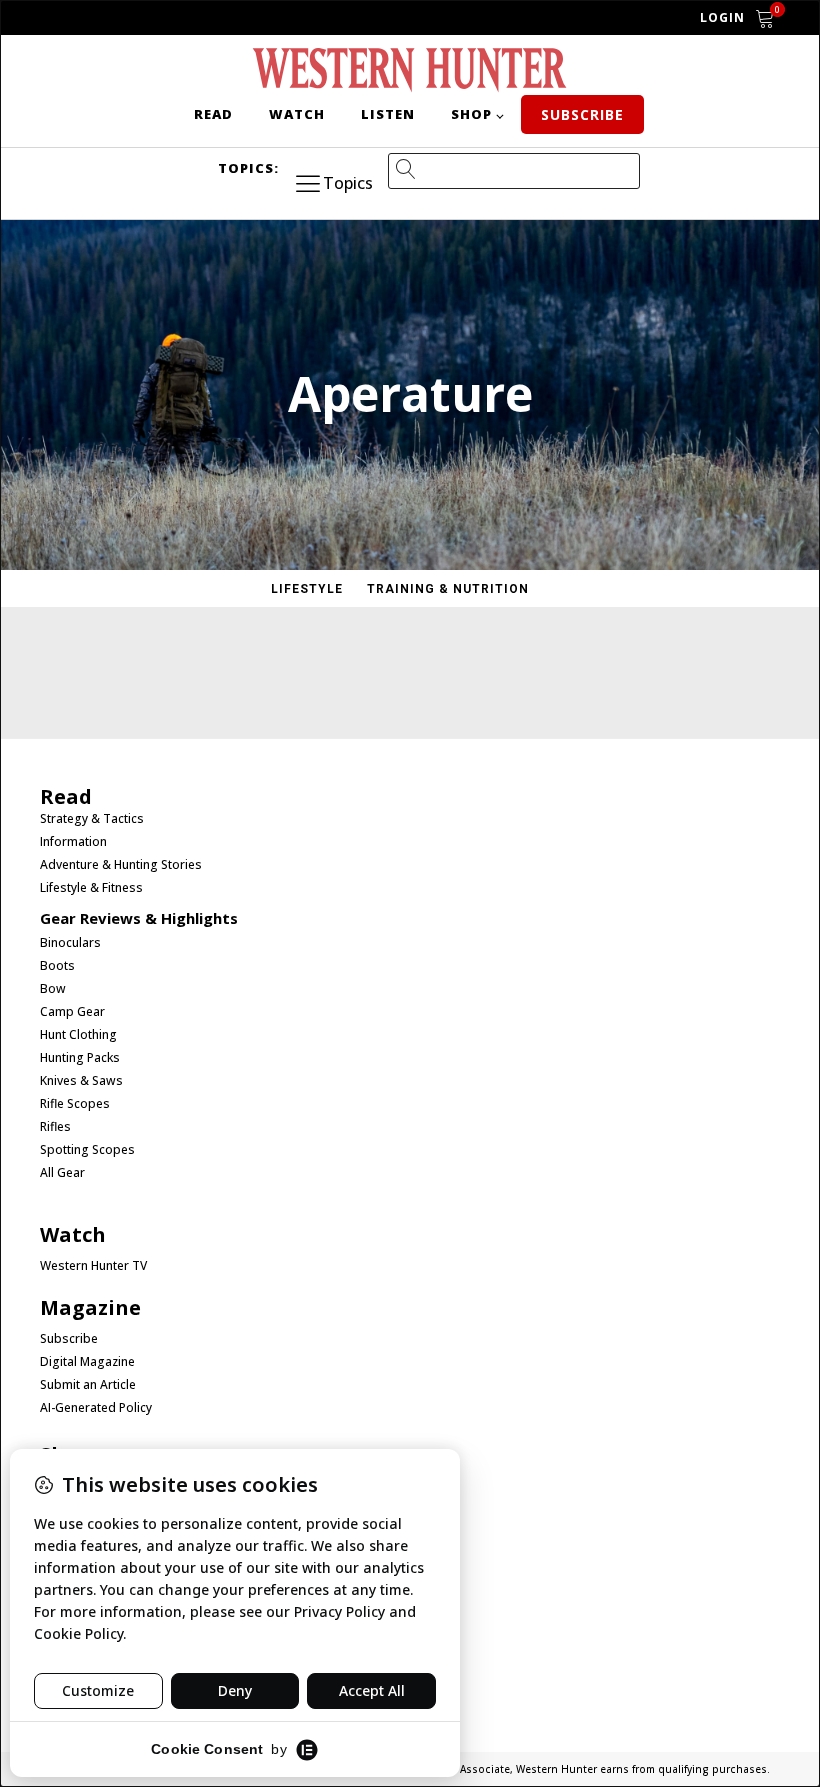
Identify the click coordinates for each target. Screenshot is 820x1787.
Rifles (55, 1127)
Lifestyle (307, 589)
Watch (297, 114)
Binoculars (70, 943)
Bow (53, 989)
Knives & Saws (81, 1081)
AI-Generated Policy (96, 1408)
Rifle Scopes (75, 1104)
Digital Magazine (87, 1362)
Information (73, 842)
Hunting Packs (80, 1058)
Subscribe (582, 114)
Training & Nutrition (448, 589)
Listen (388, 114)
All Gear (62, 1173)
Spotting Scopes (87, 1150)
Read (213, 114)
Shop (471, 114)
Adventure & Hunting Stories (121, 865)
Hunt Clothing (78, 1035)
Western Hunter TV (93, 1266)
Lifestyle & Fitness (91, 888)
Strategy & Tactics (92, 819)
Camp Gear (72, 1012)
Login (722, 17)
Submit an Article (88, 1385)
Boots (57, 966)
